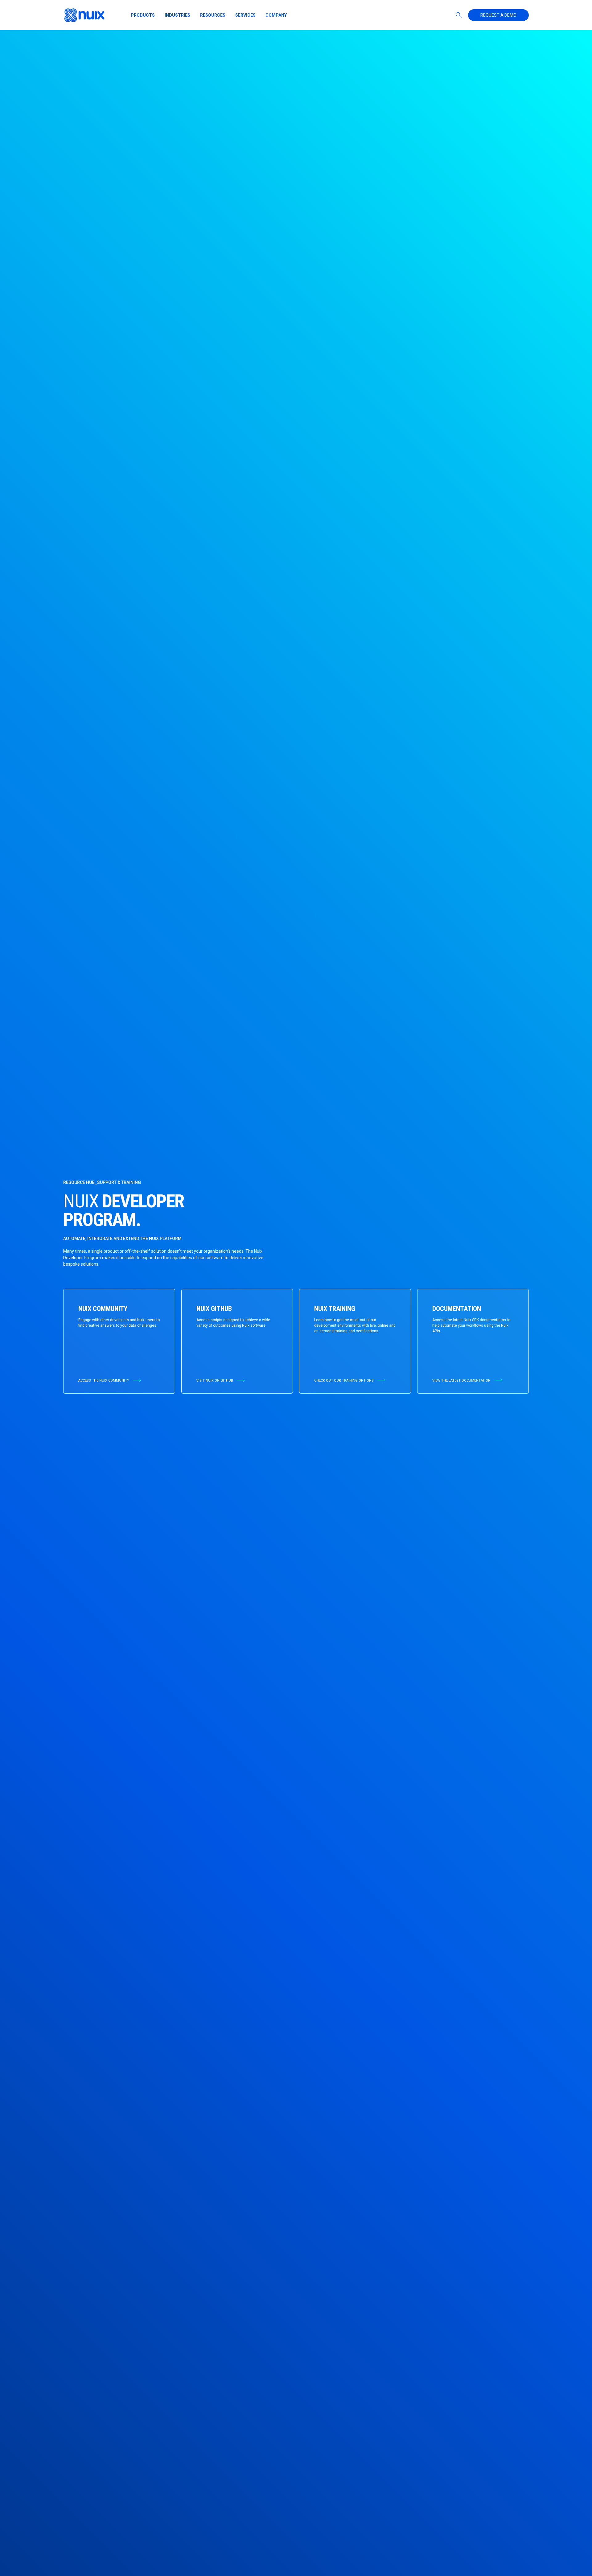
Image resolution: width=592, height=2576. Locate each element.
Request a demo (498, 15)
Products (143, 15)
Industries (177, 15)
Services (245, 15)
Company (276, 15)
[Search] (459, 15)
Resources (213, 15)
